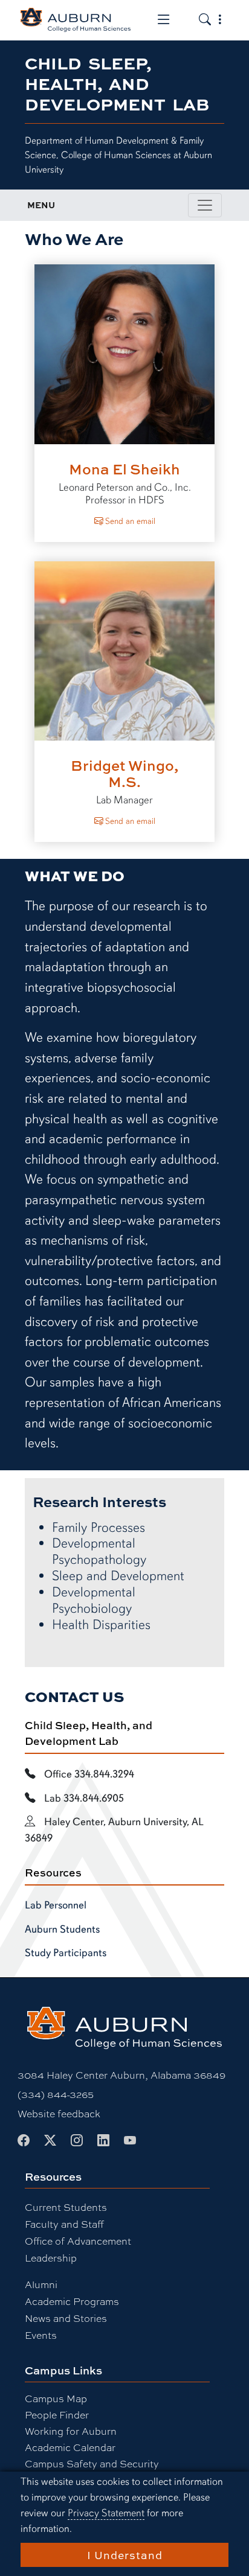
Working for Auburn (71, 2431)
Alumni (41, 2285)
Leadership (51, 2258)
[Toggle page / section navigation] (205, 205)
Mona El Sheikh (124, 469)
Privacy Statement (106, 2513)
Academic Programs (72, 2302)
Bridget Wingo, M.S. (124, 773)
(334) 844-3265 (56, 2095)
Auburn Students (62, 1929)
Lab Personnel (56, 1905)
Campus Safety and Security (92, 2464)
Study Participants (66, 1953)
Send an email (129, 521)
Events (41, 2335)
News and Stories (66, 2319)
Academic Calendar (70, 2448)
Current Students (66, 2208)
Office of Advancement (78, 2241)
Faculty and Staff (64, 2224)
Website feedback (59, 2114)
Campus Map (56, 2399)
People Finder (57, 2415)
